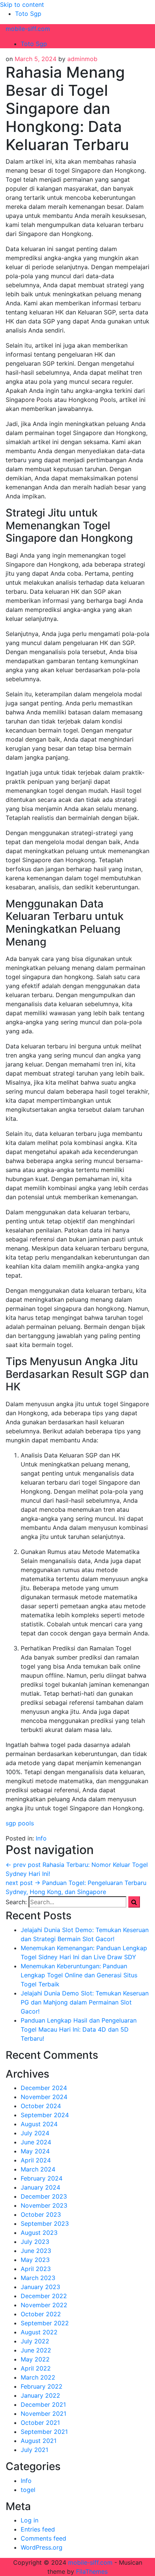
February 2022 (42, 2386)
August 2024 (39, 2124)
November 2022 (44, 2305)
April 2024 (36, 2160)
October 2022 (41, 2314)
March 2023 (38, 2278)
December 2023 (44, 2196)
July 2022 (35, 2341)
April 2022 (36, 2368)
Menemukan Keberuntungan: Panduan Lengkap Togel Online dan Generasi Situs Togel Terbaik (79, 1975)
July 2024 (35, 2133)
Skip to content (22, 5)
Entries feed (38, 2529)
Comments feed (43, 2538)
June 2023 (36, 2251)
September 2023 (45, 2224)
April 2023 (36, 2269)
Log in (30, 2520)
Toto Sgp (28, 14)
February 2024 (42, 2178)
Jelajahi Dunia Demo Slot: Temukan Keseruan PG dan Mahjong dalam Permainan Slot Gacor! (85, 2002)
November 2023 (44, 2205)
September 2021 (44, 2432)
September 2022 (45, 2323)
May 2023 (35, 2260)
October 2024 (41, 2106)
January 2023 (40, 2287)
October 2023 (41, 2214)
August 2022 (39, 2332)
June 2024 (36, 2142)
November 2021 (43, 2414)
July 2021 (34, 2450)
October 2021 (40, 2423)
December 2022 (44, 2296)
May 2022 (35, 2359)
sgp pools (20, 1823)
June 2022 (36, 2350)
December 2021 (43, 2404)
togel (28, 2490)
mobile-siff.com (28, 29)
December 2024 (44, 2088)
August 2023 (39, 2233)
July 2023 (35, 2242)
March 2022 (38, 2377)
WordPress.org (42, 2547)
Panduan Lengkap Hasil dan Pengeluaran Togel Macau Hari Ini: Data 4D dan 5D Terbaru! (79, 2029)
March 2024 (38, 2169)
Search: (16, 1902)
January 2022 (40, 2395)
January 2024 (40, 2187)
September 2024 (45, 2115)
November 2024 (44, 2097)
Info (41, 1838)
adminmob (82, 59)
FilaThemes (92, 2571)
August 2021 (39, 2441)
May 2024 (35, 2151)
